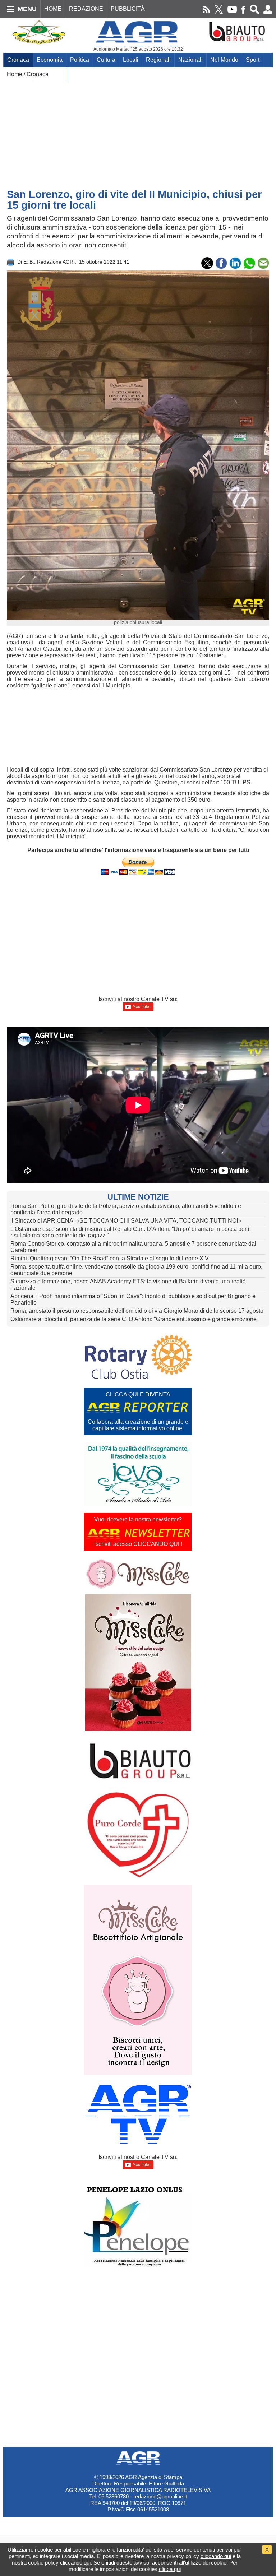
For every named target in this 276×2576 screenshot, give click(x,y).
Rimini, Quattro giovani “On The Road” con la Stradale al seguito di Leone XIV (110, 1258)
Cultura (106, 60)
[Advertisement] (138, 131)
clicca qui (170, 2569)
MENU (27, 9)
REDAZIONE (86, 9)
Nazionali (190, 60)
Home (15, 74)
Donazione (50, 74)
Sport (253, 60)
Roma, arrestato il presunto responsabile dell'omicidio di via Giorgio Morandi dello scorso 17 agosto (137, 1311)
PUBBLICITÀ (128, 9)
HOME (53, 9)
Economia (50, 60)
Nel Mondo (224, 60)
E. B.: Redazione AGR (48, 262)
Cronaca (18, 60)
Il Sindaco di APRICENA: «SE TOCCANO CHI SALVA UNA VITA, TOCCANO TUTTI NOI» (126, 1221)
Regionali (158, 60)
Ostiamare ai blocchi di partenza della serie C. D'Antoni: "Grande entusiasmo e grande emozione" (135, 1319)
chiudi (108, 2563)
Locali (131, 60)
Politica (80, 60)
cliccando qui (216, 2556)
